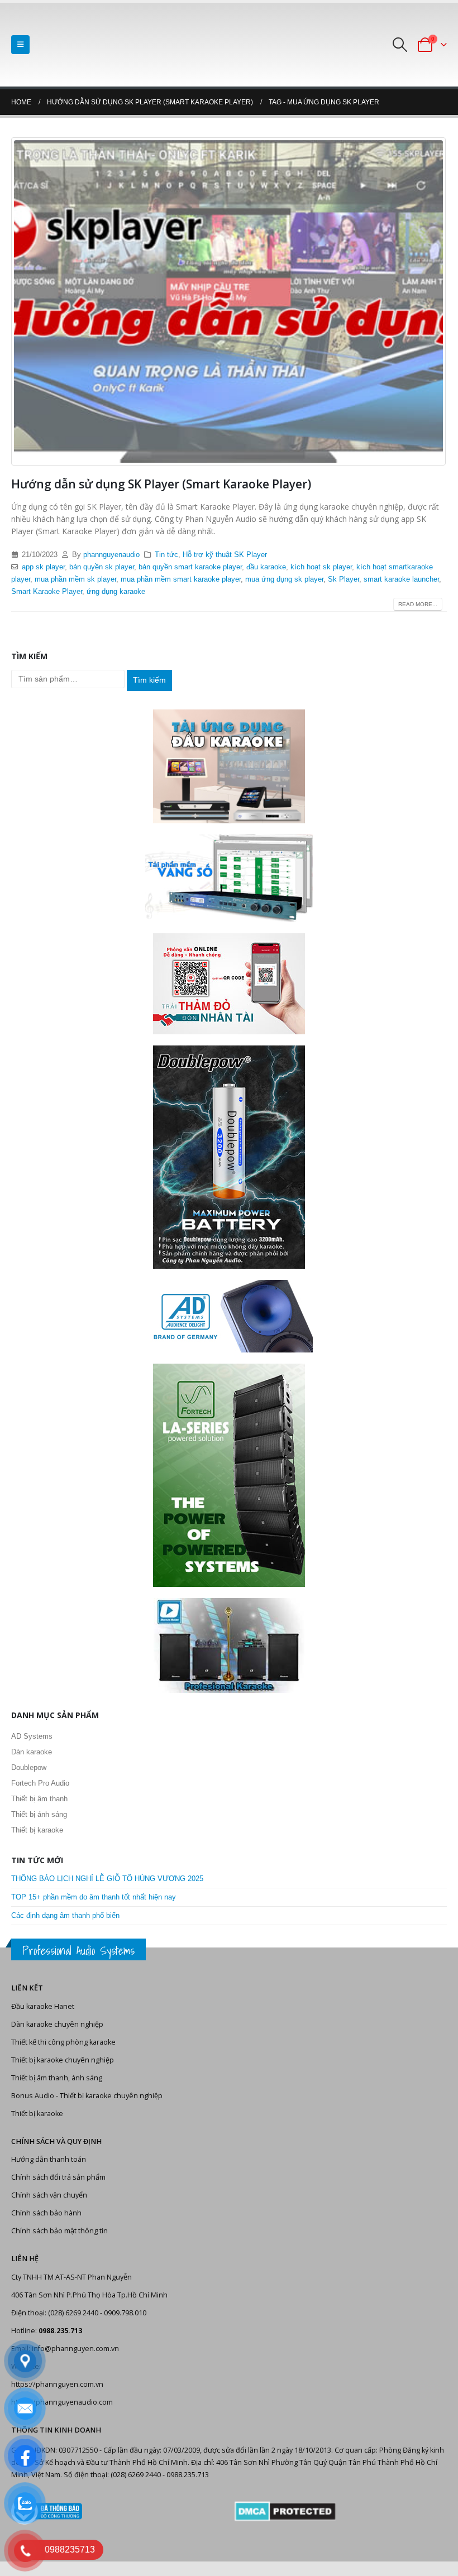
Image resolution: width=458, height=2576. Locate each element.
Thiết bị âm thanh (39, 1799)
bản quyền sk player (102, 567)
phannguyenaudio (111, 555)
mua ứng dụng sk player (284, 579)
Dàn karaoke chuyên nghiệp (57, 2024)
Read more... (418, 604)
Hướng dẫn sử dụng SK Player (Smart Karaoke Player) (161, 484)
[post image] (229, 301)
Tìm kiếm (149, 680)
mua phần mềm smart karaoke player (181, 579)
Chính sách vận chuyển (49, 2195)
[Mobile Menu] (20, 45)
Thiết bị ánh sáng (39, 1814)
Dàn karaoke (32, 1752)
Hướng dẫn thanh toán (49, 2159)
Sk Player (344, 579)
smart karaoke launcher (401, 579)
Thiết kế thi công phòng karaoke (63, 2042)
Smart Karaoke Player (47, 592)
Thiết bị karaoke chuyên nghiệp (63, 2060)
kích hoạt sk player (321, 567)
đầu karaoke (266, 567)
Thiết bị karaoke (37, 1830)
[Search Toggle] (400, 45)
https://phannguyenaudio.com (62, 2402)
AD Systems (32, 1736)
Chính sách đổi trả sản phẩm (58, 2177)
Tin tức (166, 555)
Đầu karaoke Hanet (43, 2006)
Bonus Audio (33, 2096)
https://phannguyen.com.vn (57, 2384)
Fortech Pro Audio (40, 1783)
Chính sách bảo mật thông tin (59, 2231)
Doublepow (29, 1767)
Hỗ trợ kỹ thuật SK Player (225, 555)
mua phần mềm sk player (75, 579)
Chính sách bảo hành (46, 2213)
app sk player (43, 567)
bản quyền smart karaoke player (190, 567)
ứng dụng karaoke (116, 592)
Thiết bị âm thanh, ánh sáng (57, 2078)
